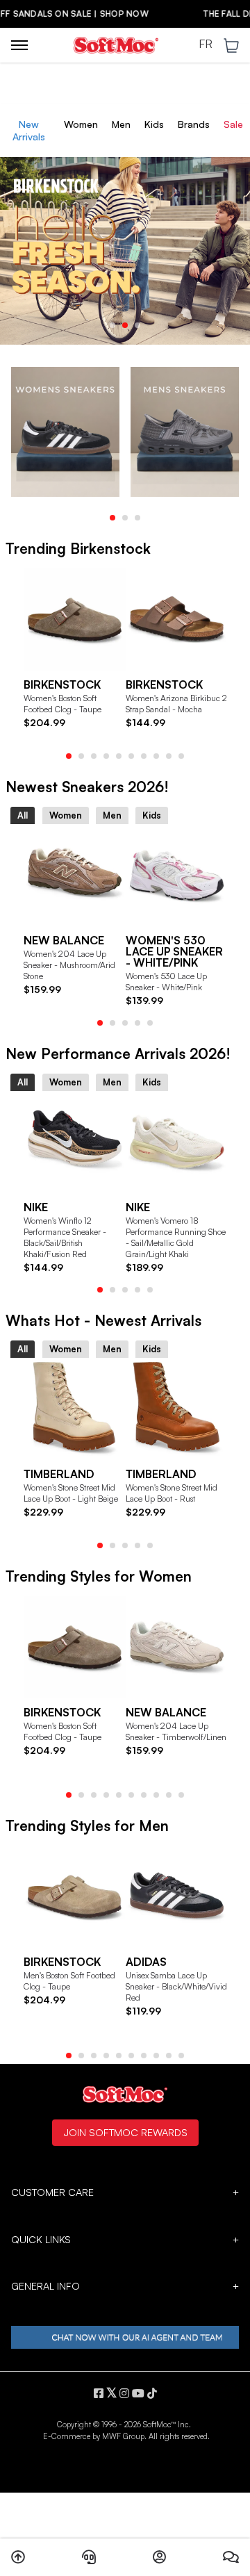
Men (121, 124)
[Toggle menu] (19, 45)
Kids (154, 124)
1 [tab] (112, 325)
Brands (194, 124)
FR (206, 44)
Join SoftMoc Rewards (125, 2132)
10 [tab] (181, 756)
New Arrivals (29, 130)
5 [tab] (119, 756)
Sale (233, 124)
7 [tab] (144, 756)
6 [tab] (131, 756)
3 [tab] (137, 325)
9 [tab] (169, 756)
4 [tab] (106, 756)
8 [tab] (156, 756)
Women (81, 124)
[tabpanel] (125, 245)
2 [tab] (125, 325)
